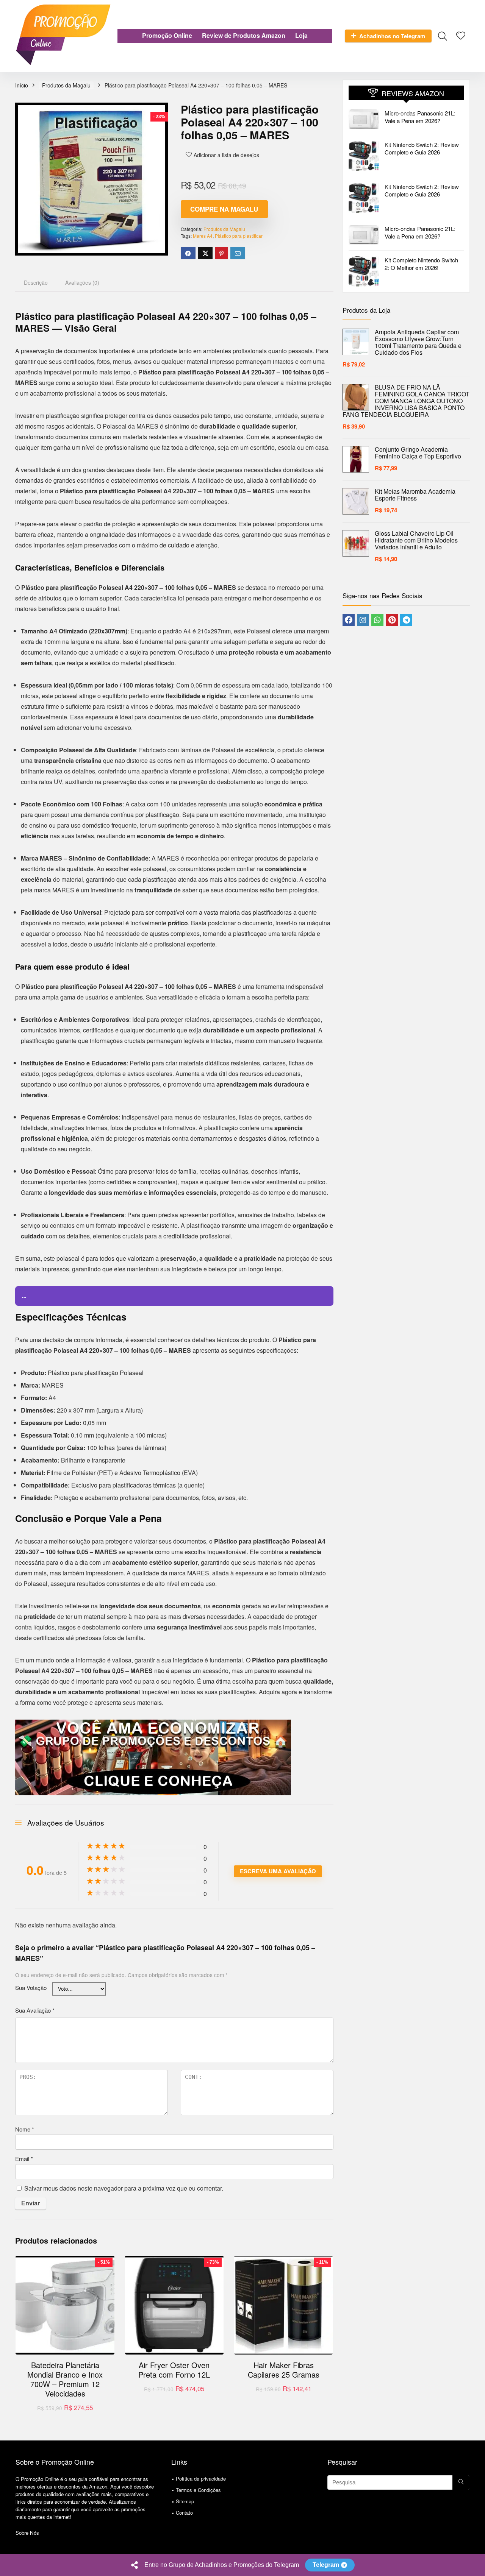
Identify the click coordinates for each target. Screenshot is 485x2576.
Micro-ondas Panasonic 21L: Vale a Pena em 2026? (420, 117)
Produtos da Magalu (66, 85)
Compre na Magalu (224, 209)
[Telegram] (406, 620)
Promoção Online (167, 35)
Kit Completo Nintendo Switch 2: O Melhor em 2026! (421, 264)
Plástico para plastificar (239, 236)
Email (24, 2159)
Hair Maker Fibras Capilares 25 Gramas (284, 2370)
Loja (301, 35)
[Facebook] (349, 620)
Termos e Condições (198, 2490)
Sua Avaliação (35, 2010)
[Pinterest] (392, 620)
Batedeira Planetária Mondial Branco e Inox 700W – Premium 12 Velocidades (65, 2379)
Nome (25, 2129)
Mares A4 (203, 236)
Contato (184, 2513)
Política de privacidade (201, 2479)
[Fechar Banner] (478, 2565)
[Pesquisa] (461, 2482)
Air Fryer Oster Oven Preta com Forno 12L (174, 2370)
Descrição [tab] (36, 282)
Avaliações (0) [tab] (82, 282)
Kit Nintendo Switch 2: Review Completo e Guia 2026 (422, 148)
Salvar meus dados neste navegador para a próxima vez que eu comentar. (124, 2188)
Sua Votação (31, 1987)
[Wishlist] (461, 35)
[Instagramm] (363, 620)
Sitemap (185, 2501)
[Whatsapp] (377, 620)
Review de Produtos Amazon (244, 35)
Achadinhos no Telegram (392, 36)
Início (22, 85)
